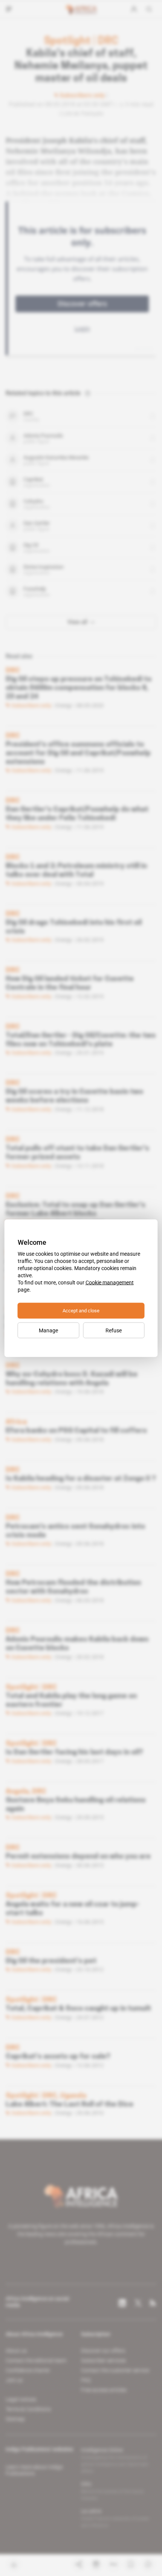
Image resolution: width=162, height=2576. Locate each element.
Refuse (114, 1330)
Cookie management (110, 1282)
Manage (48, 1330)
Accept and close (81, 1310)
